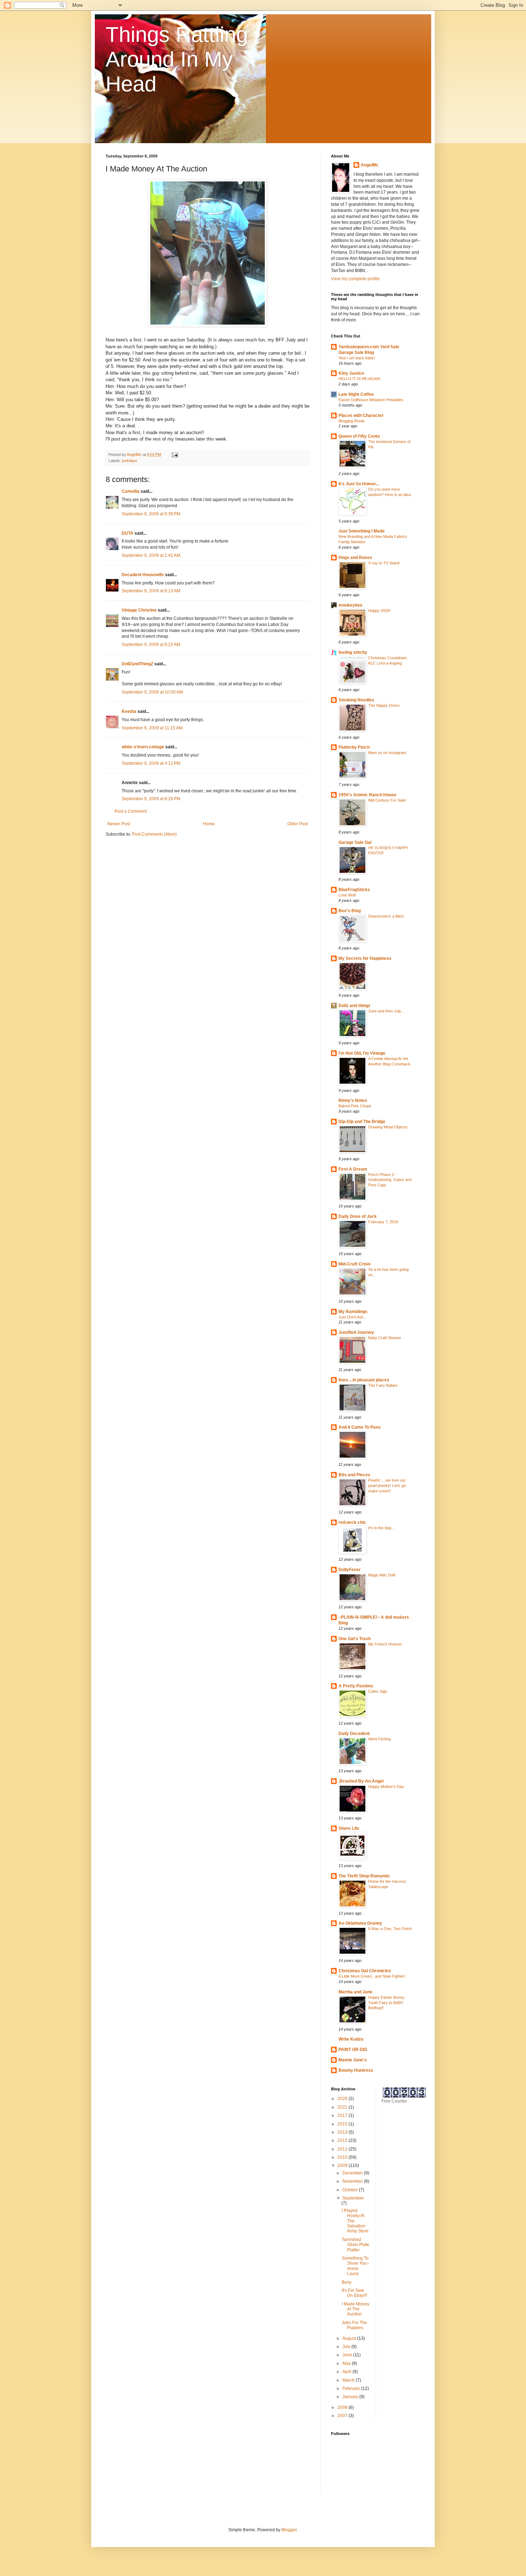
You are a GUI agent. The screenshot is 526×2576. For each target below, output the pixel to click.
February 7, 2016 (383, 1222)
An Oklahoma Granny (360, 1923)
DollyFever (350, 1570)
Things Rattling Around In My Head (177, 59)
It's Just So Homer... (359, 484)
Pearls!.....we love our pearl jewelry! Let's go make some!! (387, 1486)
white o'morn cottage (143, 747)
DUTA (128, 533)
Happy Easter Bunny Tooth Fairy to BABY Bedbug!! (386, 2003)
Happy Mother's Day (386, 1787)
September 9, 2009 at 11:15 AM (152, 728)
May (347, 2363)
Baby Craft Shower (385, 1338)
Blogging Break (352, 421)
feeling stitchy (353, 652)
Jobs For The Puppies (354, 2325)
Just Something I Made (362, 531)
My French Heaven (385, 1644)
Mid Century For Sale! (387, 800)
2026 (343, 2099)
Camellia (131, 491)
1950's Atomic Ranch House (367, 795)
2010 (343, 2157)
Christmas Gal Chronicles (365, 1971)
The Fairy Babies (383, 1385)
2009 (343, 2166)
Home (209, 824)
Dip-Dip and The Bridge (362, 1122)
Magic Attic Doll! (382, 1575)
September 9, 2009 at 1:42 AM (151, 555)
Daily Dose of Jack (358, 1216)
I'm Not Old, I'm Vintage (362, 1053)
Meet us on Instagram (387, 753)
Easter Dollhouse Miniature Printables (371, 400)
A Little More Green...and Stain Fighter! (372, 1976)
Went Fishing (379, 1739)
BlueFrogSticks (354, 890)
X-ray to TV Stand (384, 563)
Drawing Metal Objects (388, 1127)
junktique (130, 461)
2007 (343, 2416)
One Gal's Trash (355, 1639)
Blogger (289, 2530)
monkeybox (350, 605)
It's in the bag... (381, 1528)
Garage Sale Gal (355, 842)
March (349, 2380)
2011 (343, 2149)
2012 (343, 2140)
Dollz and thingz (354, 1006)
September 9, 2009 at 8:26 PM (151, 799)
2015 (343, 2124)
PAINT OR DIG (353, 2050)
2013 (343, 2132)
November (353, 2181)
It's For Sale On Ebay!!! (354, 2293)
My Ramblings (353, 1312)
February (352, 2388)
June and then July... (386, 1011)
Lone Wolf (347, 895)
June (348, 2355)
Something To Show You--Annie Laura (356, 2266)
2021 (343, 2107)
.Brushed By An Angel (361, 1781)
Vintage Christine (139, 610)
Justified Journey (356, 1332)
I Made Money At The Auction (355, 2309)
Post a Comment (131, 811)
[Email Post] (175, 455)
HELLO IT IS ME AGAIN (359, 379)
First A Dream (353, 1169)
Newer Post (119, 824)
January (351, 2397)
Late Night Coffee (356, 394)
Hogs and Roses (355, 558)
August (350, 2338)
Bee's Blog (350, 911)
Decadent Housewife (143, 575)
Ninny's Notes (353, 1100)
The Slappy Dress (384, 705)
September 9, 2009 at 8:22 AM (151, 645)
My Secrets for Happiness (365, 958)
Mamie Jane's (353, 2060)
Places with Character (361, 415)
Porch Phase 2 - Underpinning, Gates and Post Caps (390, 1180)
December (353, 2173)
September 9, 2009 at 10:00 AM (152, 692)
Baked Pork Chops (355, 1106)
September (353, 2198)
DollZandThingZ (137, 664)
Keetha (129, 711)
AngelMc (370, 165)
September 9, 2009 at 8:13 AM (151, 591)
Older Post (298, 824)
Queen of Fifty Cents (359, 436)
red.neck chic (352, 1522)
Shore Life (349, 1828)
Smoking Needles (356, 700)
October (351, 2190)
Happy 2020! (379, 611)
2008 (343, 2407)
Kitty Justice (351, 373)
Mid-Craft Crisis (355, 1264)
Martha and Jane (355, 1992)
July (347, 2347)
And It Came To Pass (360, 1427)
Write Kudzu (351, 2039)
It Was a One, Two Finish (390, 1929)
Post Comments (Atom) (154, 834)
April (347, 2372)
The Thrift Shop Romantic (364, 1876)
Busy (347, 2282)
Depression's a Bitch (386, 916)
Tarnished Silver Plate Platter (355, 2245)
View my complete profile (355, 279)
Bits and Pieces (354, 1475)
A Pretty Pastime (356, 1686)
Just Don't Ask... (353, 1317)
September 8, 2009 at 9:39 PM (151, 514)
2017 (343, 2115)
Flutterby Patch (354, 747)
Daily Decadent (354, 1734)
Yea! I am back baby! (357, 358)
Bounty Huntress (356, 2070)
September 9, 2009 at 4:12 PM (151, 763)
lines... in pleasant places (364, 1380)
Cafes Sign (378, 1691)
